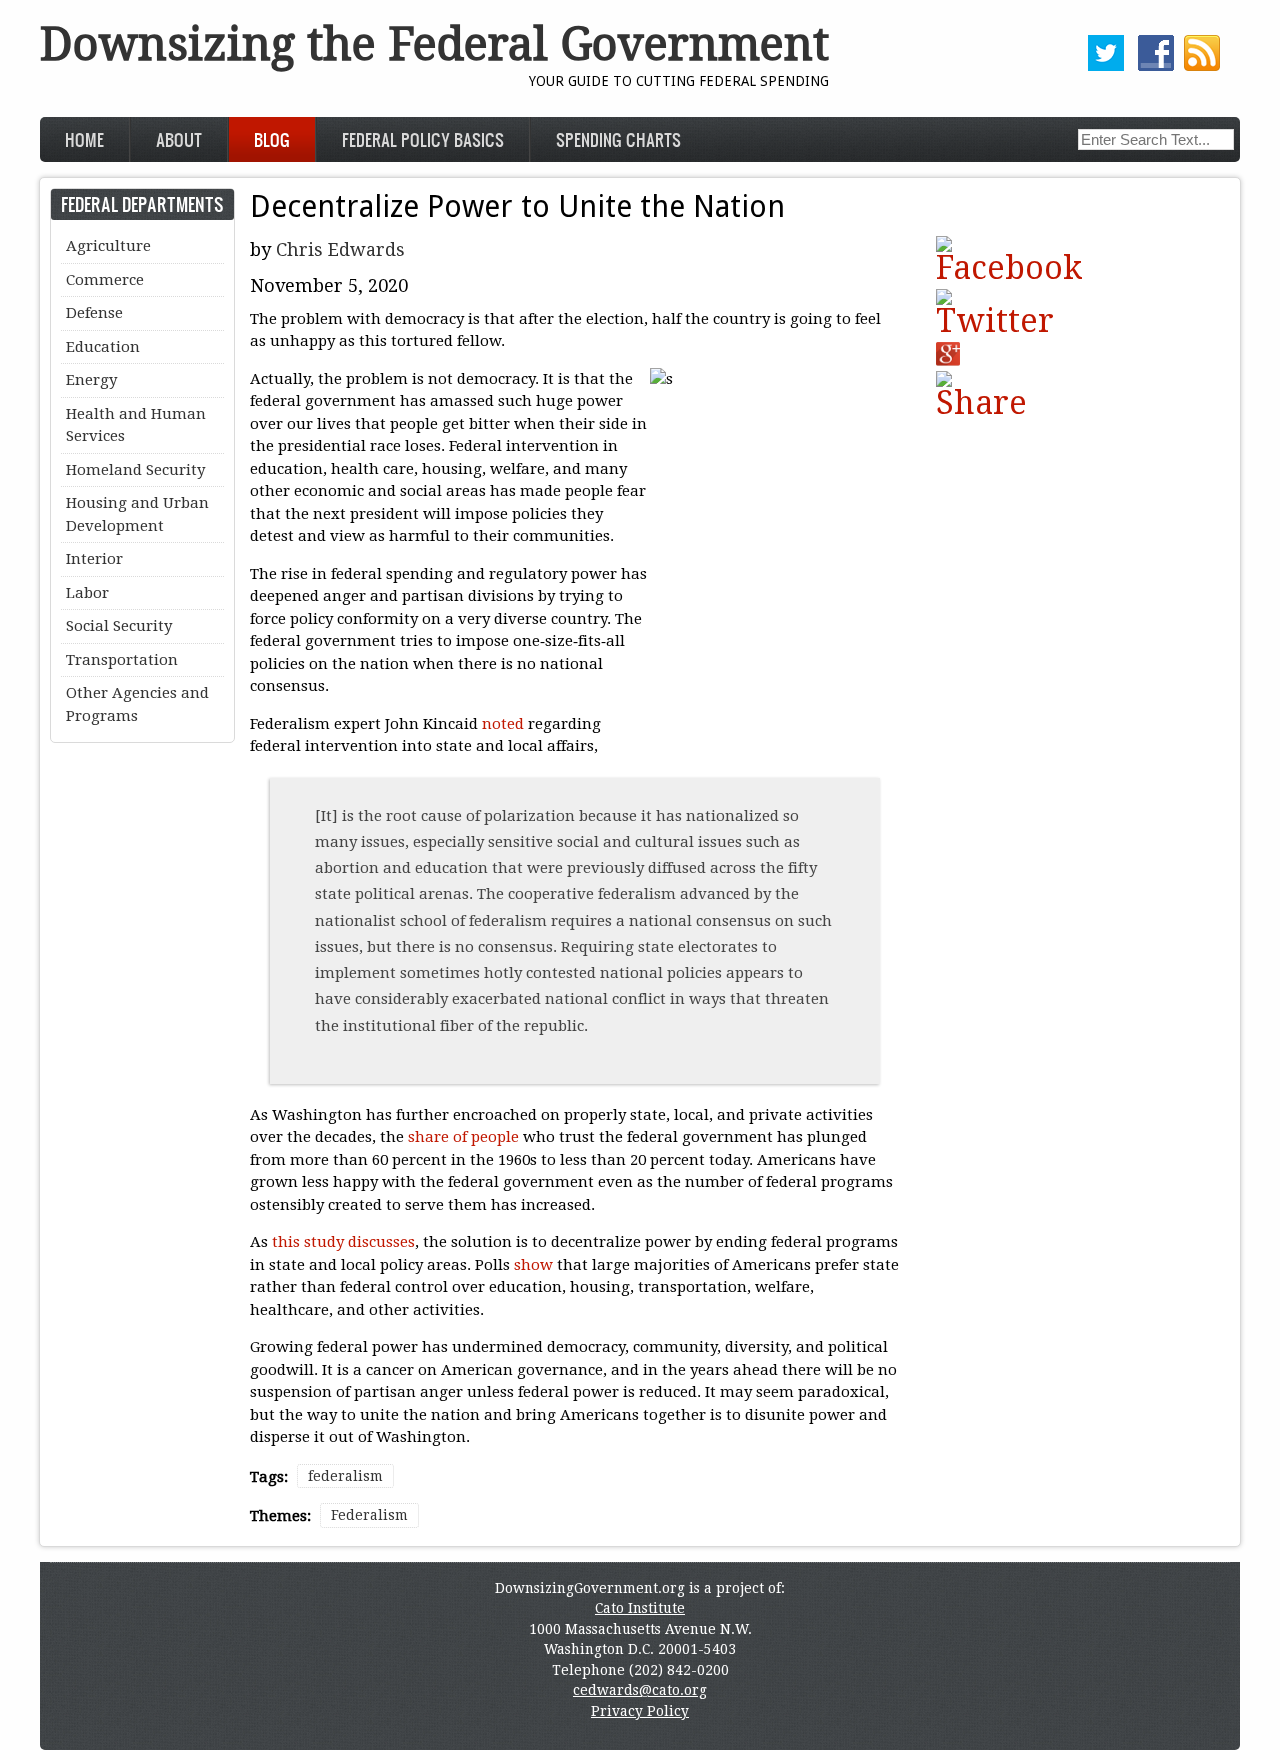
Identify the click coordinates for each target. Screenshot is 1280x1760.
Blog (272, 139)
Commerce (105, 280)
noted (503, 724)
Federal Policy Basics (423, 139)
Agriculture (108, 246)
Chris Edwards (340, 249)
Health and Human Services (136, 425)
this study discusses (343, 1242)
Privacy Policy (640, 1711)
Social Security (119, 626)
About (179, 139)
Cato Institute (640, 1608)
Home (84, 139)
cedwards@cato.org (640, 1690)
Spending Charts (618, 139)
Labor (87, 593)
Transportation (122, 660)
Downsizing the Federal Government (434, 44)
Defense (94, 313)
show (533, 1265)
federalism (345, 1476)
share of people (463, 1137)
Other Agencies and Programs (137, 704)
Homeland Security (135, 470)
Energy (91, 380)
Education (103, 347)
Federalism (369, 1515)
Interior (94, 559)
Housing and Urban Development (137, 514)
